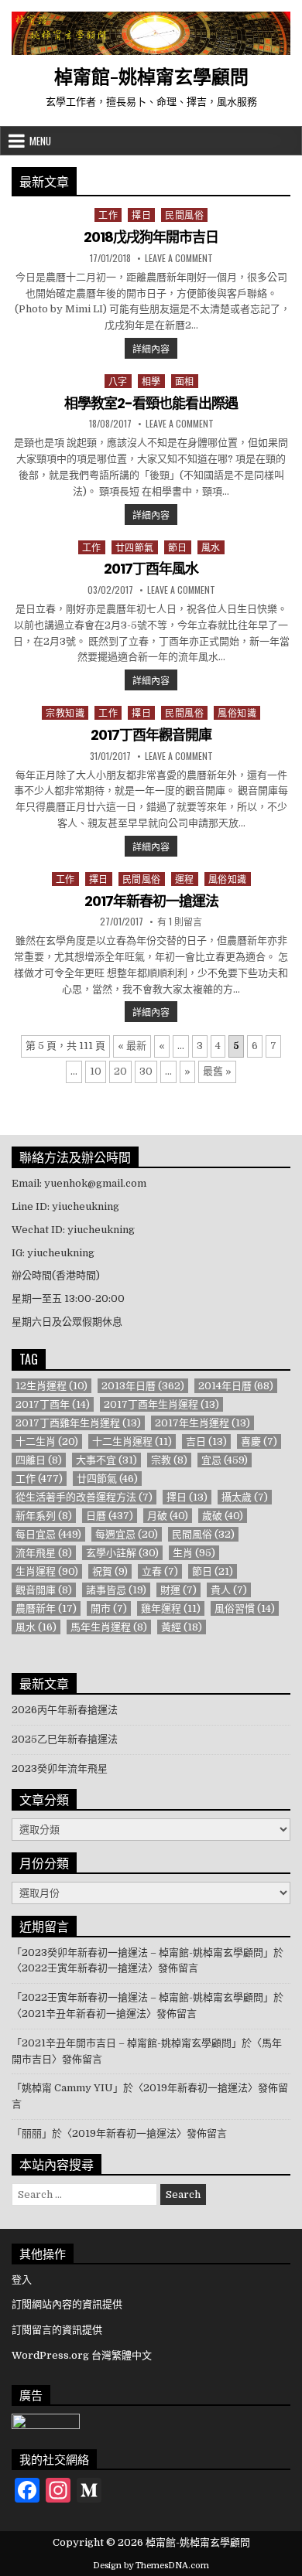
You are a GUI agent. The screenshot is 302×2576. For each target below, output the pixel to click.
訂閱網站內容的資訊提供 (67, 2304)
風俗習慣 (245, 1608)
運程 (185, 879)
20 (120, 1071)
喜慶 (259, 1441)
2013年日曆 (143, 1386)
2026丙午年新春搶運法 (65, 1710)
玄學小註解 (122, 1553)
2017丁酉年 (53, 1404)
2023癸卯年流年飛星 (60, 1768)
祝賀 (110, 1571)
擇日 (141, 215)
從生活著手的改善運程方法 (84, 1497)
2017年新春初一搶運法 (151, 901)
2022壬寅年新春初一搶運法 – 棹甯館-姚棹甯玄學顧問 (142, 1997)
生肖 (194, 1553)
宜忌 (225, 1460)
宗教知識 (65, 712)
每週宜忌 (127, 1534)
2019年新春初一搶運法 (196, 2088)
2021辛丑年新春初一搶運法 (84, 2014)
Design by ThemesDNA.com (151, 2566)
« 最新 (132, 1046)
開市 (109, 1608)
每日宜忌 (48, 1534)
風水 (211, 547)
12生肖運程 (51, 1386)
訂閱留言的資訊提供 (57, 2330)
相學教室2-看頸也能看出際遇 (151, 403)
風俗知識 (237, 712)
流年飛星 (44, 1553)
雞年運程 (171, 1608)
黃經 (182, 1627)
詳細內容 (155, 348)
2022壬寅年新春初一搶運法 (85, 1968)
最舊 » (217, 1071)
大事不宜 (106, 1460)
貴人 (229, 1590)
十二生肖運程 (132, 1441)
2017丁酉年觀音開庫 (151, 735)
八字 (118, 381)
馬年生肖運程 (109, 1627)
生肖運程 (47, 1571)
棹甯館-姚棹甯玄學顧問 (151, 76)
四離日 (39, 1460)
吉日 (206, 1441)
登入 (22, 2280)
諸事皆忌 (116, 1590)
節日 (178, 547)
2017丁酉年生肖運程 (161, 1404)
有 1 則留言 (180, 922)
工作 (108, 215)
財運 (178, 1590)
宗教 (169, 1460)
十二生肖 (47, 1441)
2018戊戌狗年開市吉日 (151, 237)
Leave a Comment (179, 258)
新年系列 (44, 1516)
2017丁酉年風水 (151, 569)
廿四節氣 (135, 547)
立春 (160, 1571)
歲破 (223, 1516)
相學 (151, 381)
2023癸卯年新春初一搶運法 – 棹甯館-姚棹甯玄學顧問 (142, 1952)
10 (96, 1071)
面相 (185, 381)
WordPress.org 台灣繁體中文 (82, 2355)
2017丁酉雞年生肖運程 (78, 1423)
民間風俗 (184, 215)
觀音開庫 (44, 1590)
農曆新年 (46, 1608)
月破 (168, 1516)
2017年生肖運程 (202, 1423)
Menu (40, 141)
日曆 (110, 1516)
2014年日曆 (236, 1386)
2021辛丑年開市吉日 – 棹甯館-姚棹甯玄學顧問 (127, 2043)
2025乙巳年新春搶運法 (65, 1739)
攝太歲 (245, 1497)
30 (146, 1071)
